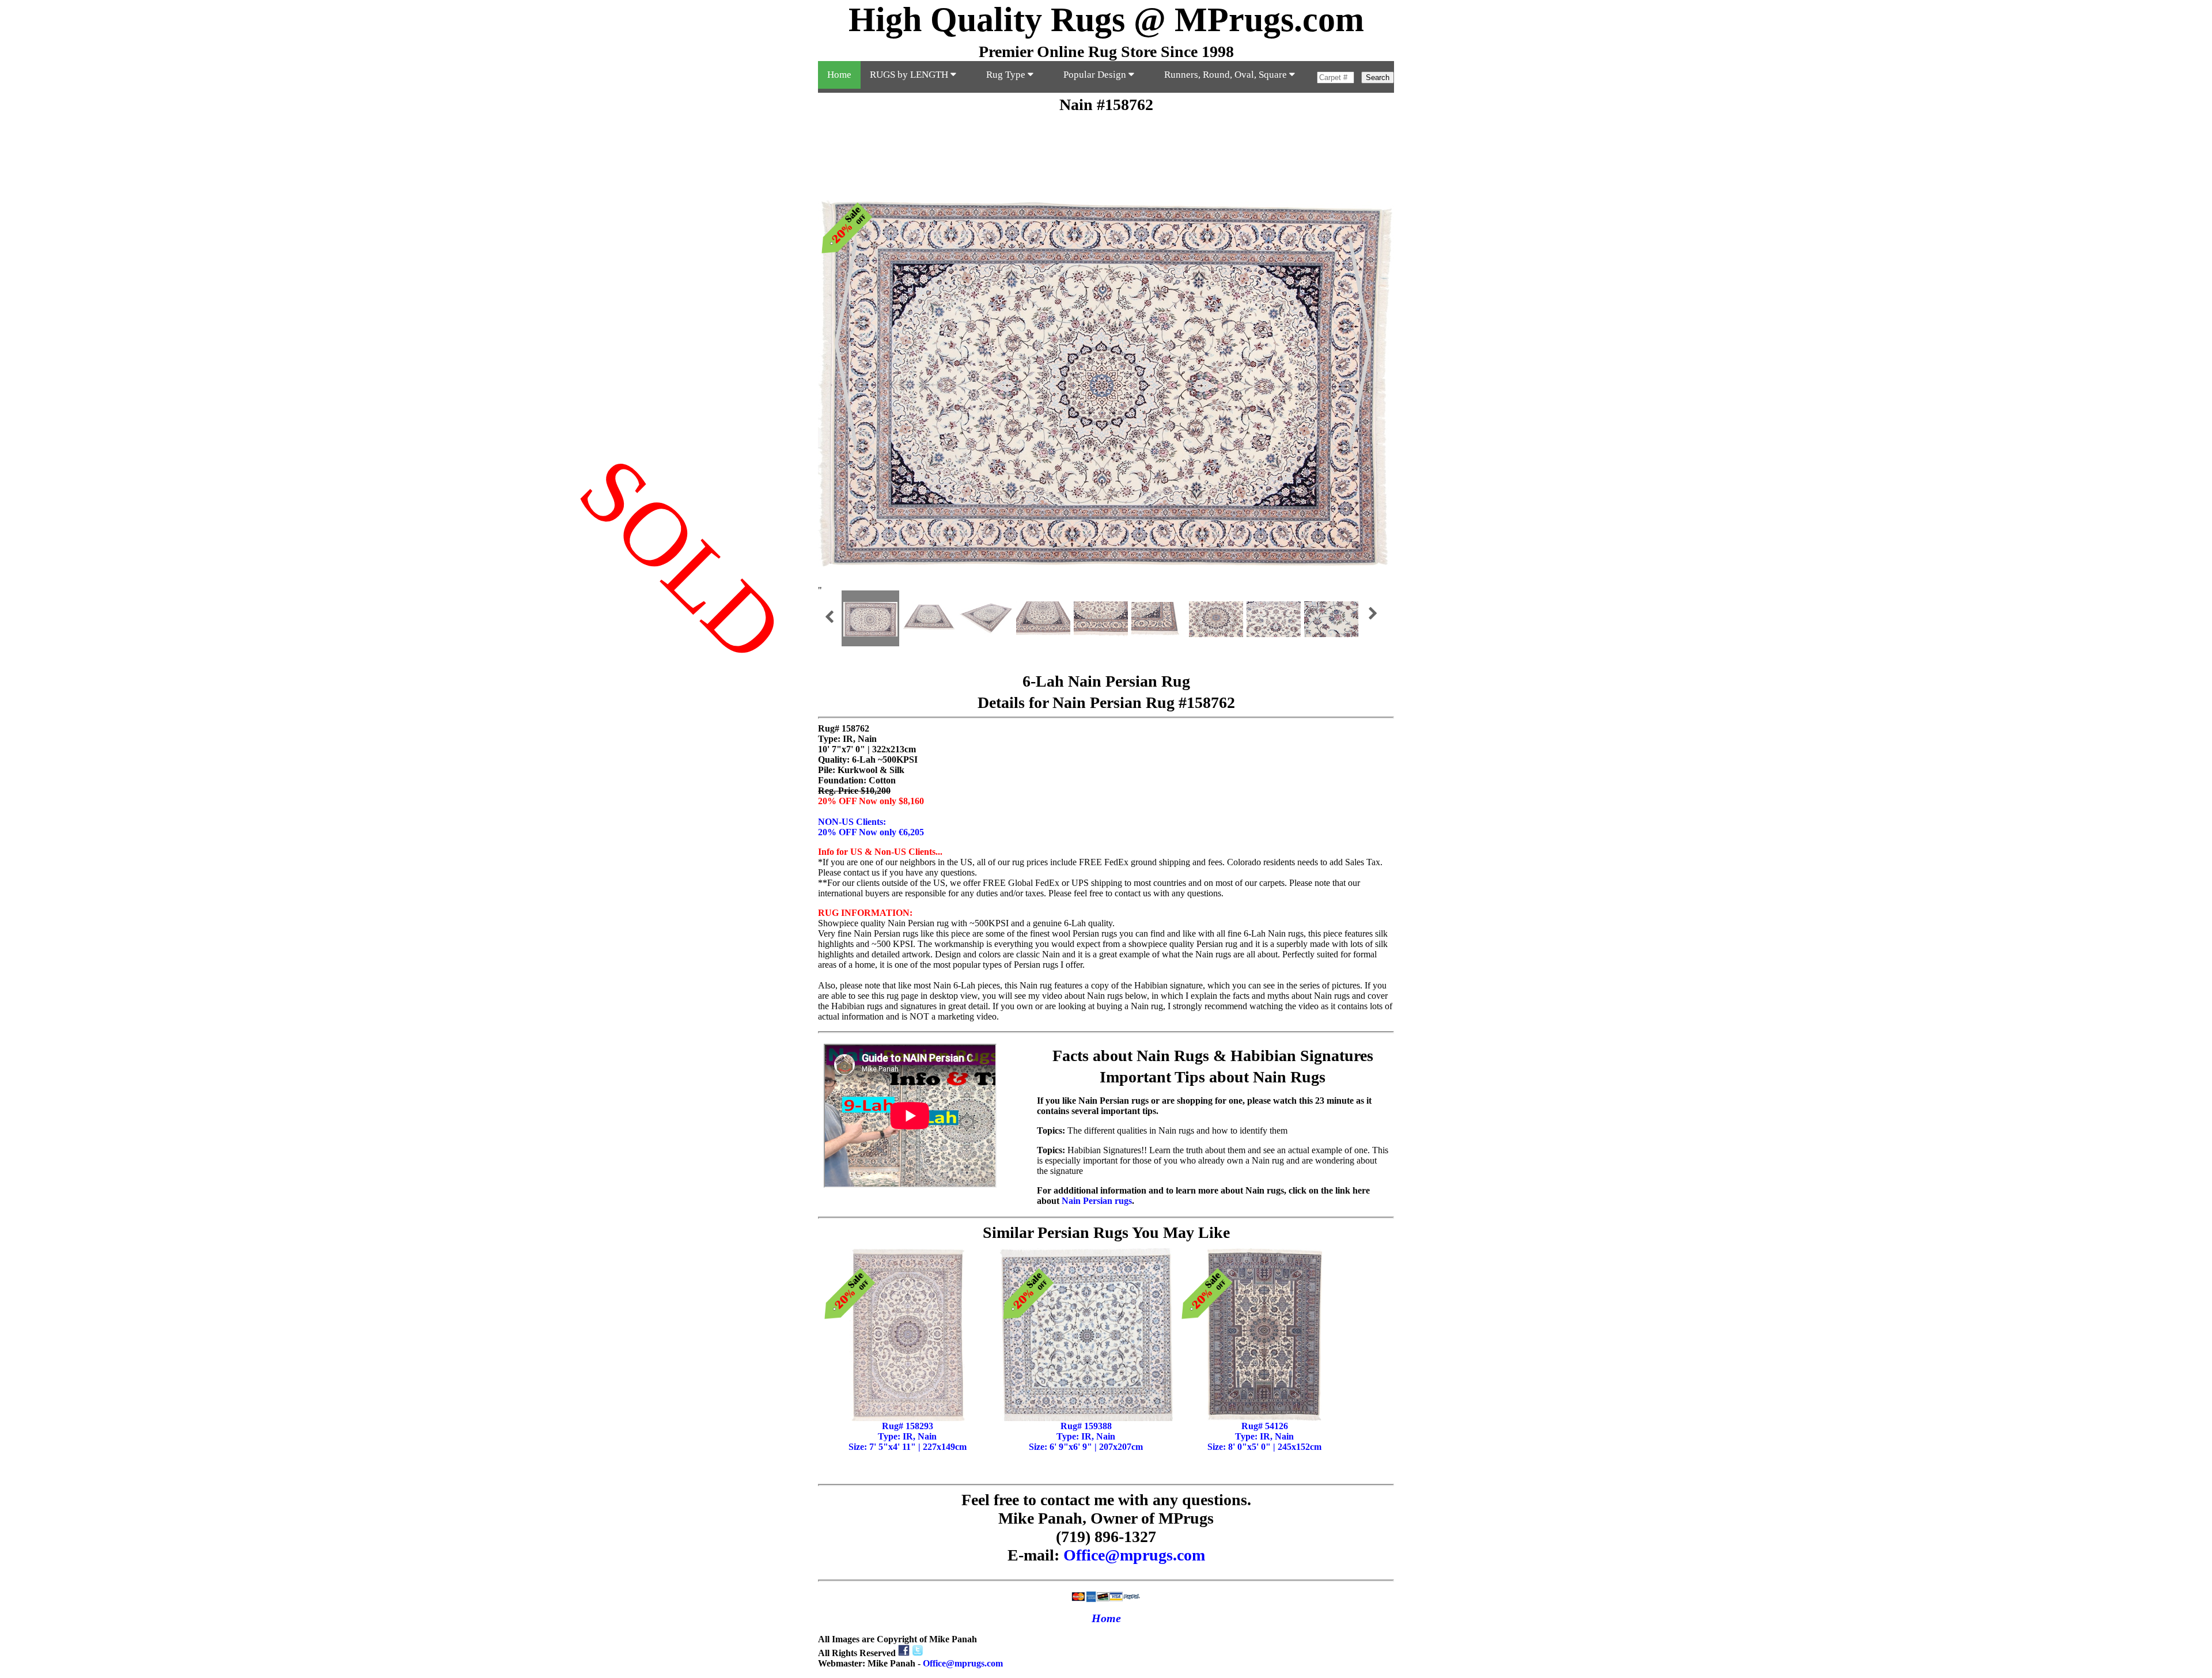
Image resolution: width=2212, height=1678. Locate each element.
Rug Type (1007, 75)
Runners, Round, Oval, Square (1227, 75)
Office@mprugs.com (1134, 1555)
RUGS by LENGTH (910, 75)
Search (1378, 77)
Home (839, 75)
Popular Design (1096, 75)
